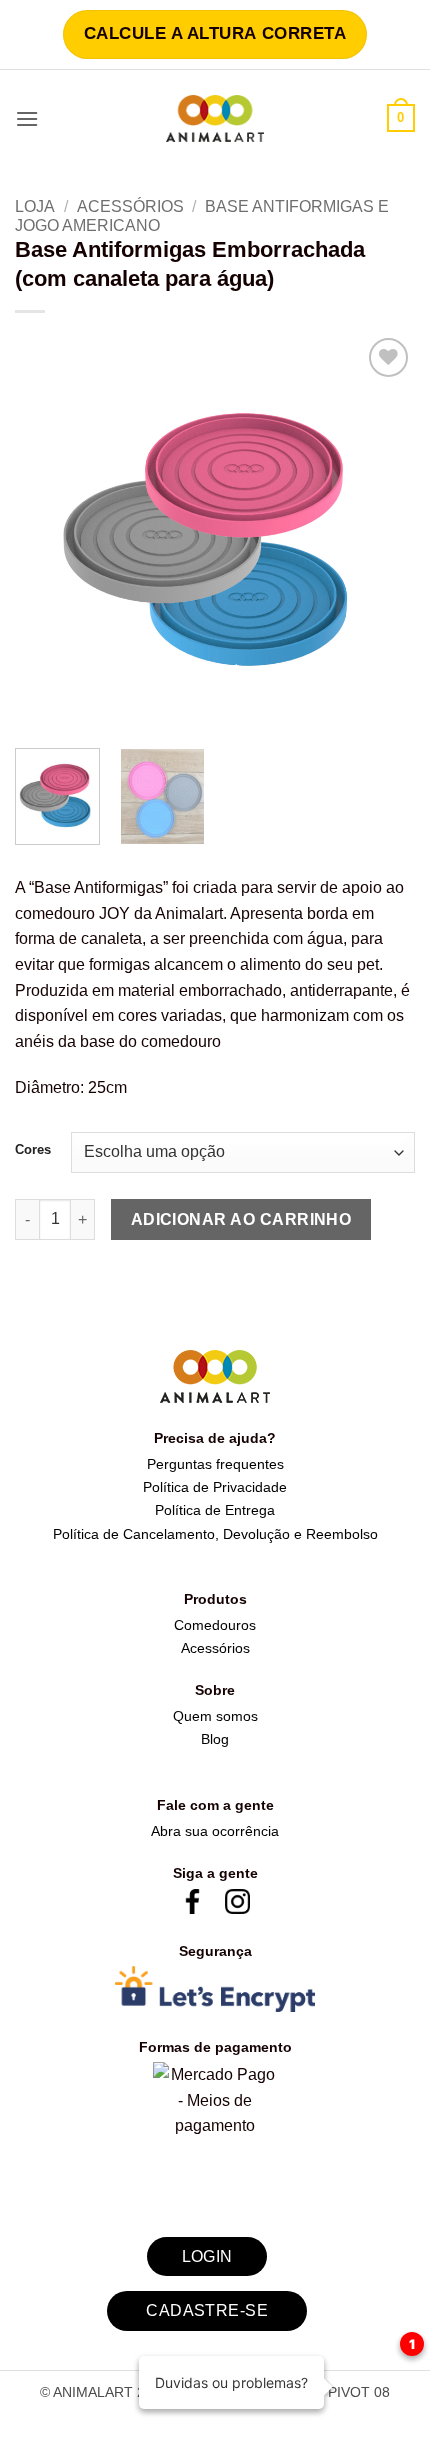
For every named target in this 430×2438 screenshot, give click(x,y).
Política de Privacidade (215, 1487)
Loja (35, 206)
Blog (215, 1739)
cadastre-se (207, 2310)
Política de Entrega (215, 1510)
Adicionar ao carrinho (241, 1219)
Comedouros (215, 1625)
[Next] (382, 533)
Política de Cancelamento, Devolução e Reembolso (215, 1534)
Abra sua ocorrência (215, 1831)
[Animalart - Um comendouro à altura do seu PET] (215, 118)
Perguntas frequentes (215, 1464)
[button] (27, 118)
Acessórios (130, 206)
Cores (33, 1150)
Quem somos (215, 1716)
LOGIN (207, 2256)
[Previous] (48, 533)
